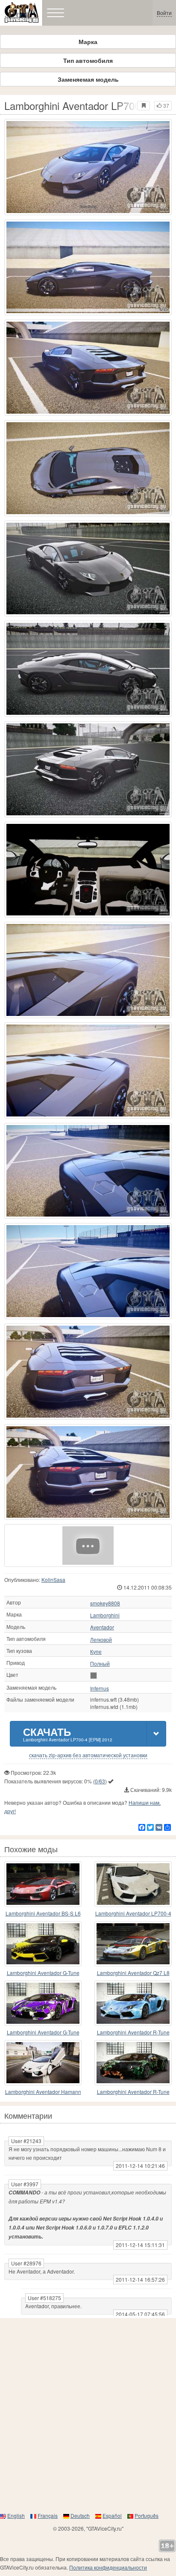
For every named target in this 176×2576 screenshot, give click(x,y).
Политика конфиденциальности (108, 2567)
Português (147, 2515)
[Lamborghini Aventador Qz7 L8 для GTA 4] (133, 1944)
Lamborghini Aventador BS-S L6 (43, 1913)
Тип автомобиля (88, 60)
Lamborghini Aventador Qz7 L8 (133, 1973)
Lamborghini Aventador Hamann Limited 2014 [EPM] (43, 2092)
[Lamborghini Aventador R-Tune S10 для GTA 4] (133, 2003)
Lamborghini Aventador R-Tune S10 (133, 2033)
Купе (96, 1652)
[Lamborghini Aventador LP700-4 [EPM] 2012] (88, 1546)
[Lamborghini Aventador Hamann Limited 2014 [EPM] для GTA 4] (43, 2063)
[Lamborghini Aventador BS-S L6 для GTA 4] (43, 1884)
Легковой (101, 1640)
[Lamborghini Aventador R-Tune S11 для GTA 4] (133, 2063)
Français (48, 2515)
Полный (100, 1664)
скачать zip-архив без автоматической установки (88, 1755)
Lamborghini (105, 1615)
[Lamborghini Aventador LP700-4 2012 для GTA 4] (133, 1884)
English (16, 2515)
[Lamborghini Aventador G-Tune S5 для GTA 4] (43, 1944)
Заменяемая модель (88, 79)
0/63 (100, 1781)
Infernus (100, 1688)
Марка (88, 41)
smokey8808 (105, 1603)
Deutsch (80, 2515)
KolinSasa (53, 1580)
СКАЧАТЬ (68, 1734)
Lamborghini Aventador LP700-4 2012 (133, 1914)
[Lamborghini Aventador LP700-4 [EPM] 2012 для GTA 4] (88, 167)
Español (112, 2515)
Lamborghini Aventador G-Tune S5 (43, 1973)
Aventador (102, 1627)
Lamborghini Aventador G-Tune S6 (43, 2033)
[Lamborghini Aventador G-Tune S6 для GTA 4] (43, 2003)
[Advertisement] (88, 2415)
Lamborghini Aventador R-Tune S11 (133, 2092)
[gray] (94, 1676)
